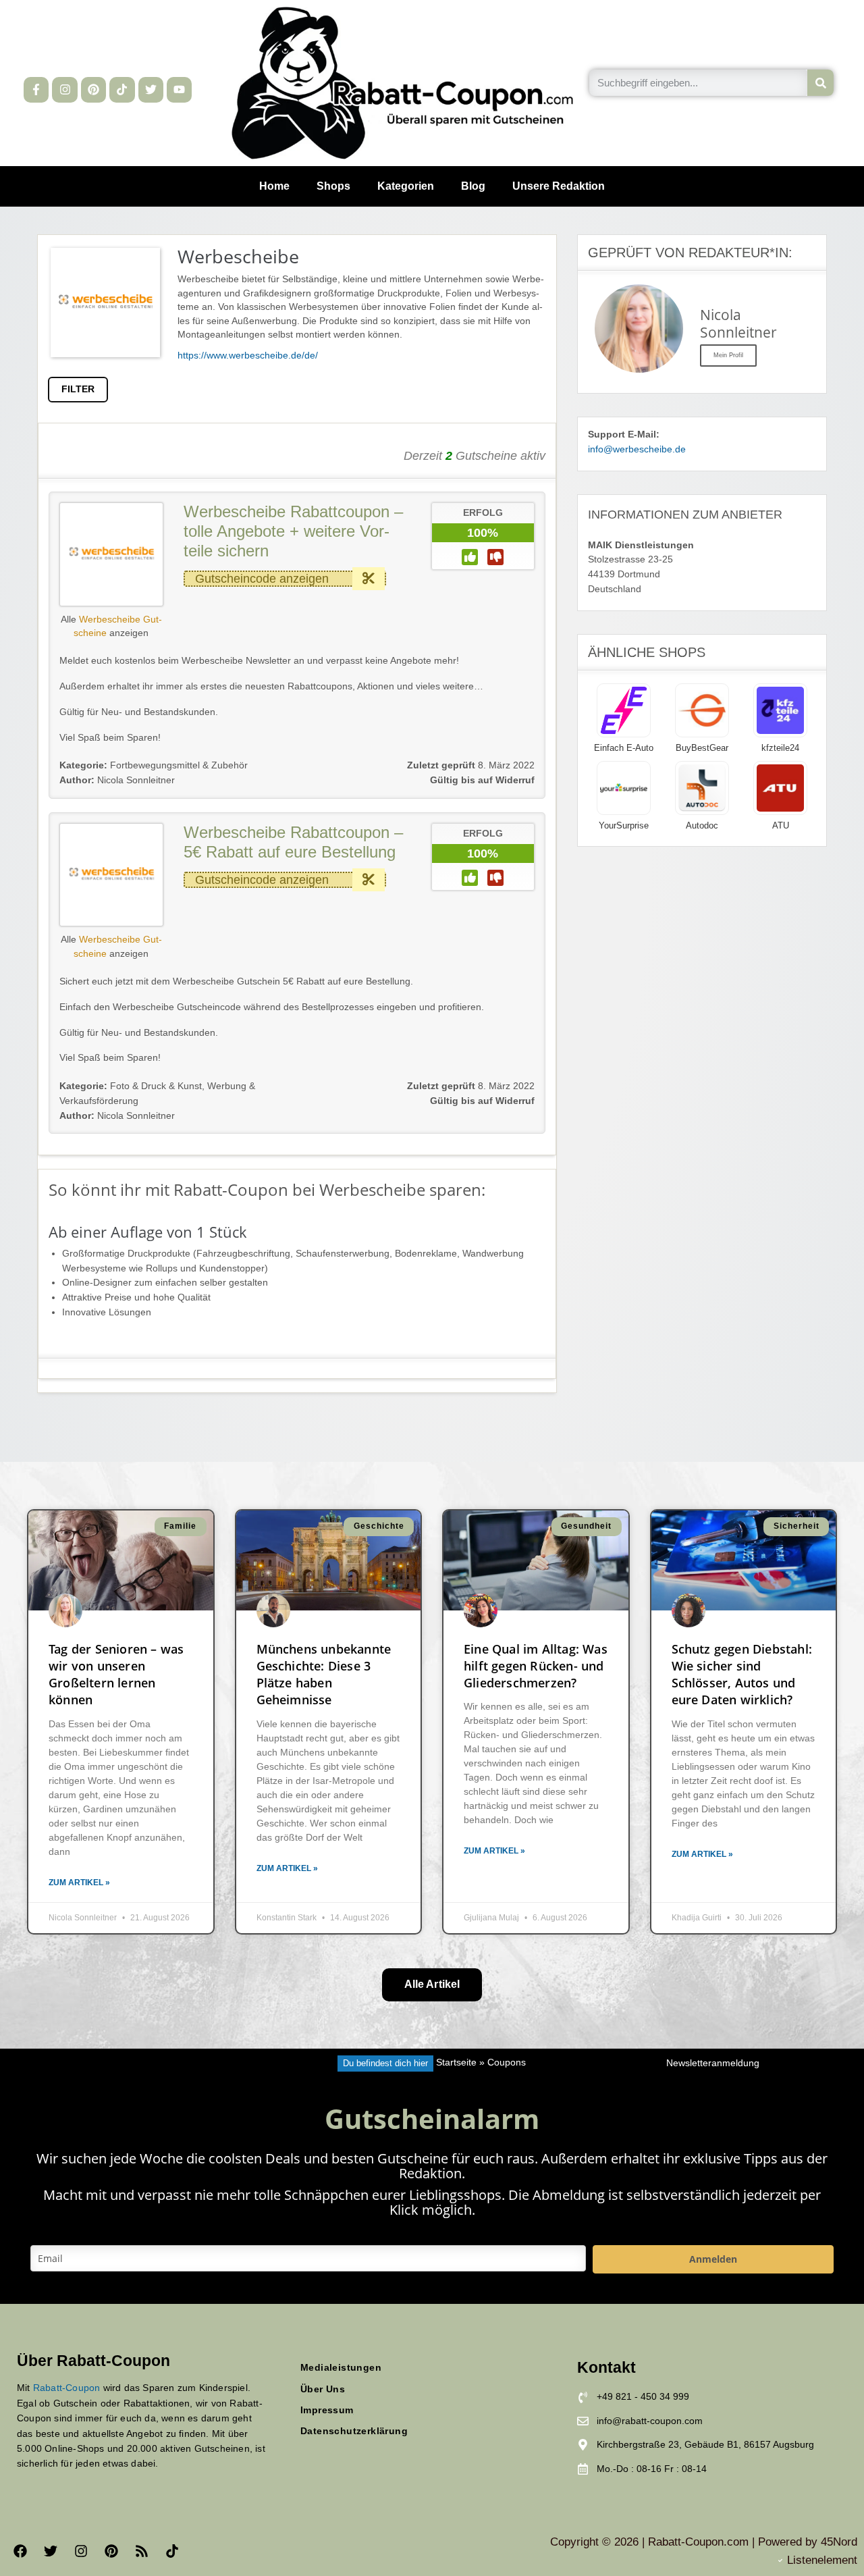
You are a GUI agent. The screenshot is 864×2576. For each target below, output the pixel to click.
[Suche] (820, 83)
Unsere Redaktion (559, 186)
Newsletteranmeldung (713, 2063)
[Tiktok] (122, 89)
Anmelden (713, 2259)
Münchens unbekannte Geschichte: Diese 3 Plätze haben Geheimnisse (324, 1675)
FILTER (78, 389)
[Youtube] (179, 89)
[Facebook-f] (36, 89)
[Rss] (142, 2551)
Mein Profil (728, 355)
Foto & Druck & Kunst (156, 1086)
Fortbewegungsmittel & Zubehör (179, 765)
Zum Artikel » (79, 1883)
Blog (473, 186)
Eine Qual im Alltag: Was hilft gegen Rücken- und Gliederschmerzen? (536, 1666)
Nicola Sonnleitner (117, 780)
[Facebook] (20, 2551)
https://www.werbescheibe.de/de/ (248, 356)
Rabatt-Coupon (67, 2388)
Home (274, 186)
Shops (333, 186)
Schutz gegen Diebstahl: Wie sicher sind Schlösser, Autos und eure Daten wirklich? (742, 1675)
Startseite (456, 2063)
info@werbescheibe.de (637, 449)
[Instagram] (64, 89)
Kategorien (406, 186)
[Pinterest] (93, 89)
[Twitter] (151, 89)
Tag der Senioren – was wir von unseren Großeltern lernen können (116, 1675)
